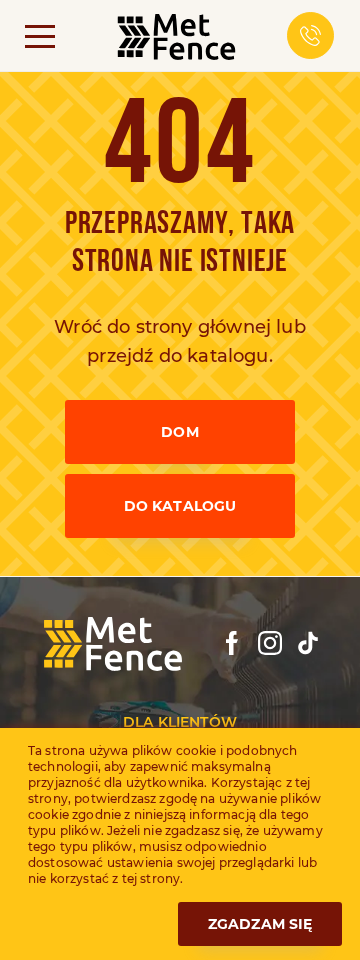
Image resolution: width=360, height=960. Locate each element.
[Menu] (40, 35)
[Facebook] (232, 643)
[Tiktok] (308, 643)
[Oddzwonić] (310, 35)
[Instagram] (270, 643)
